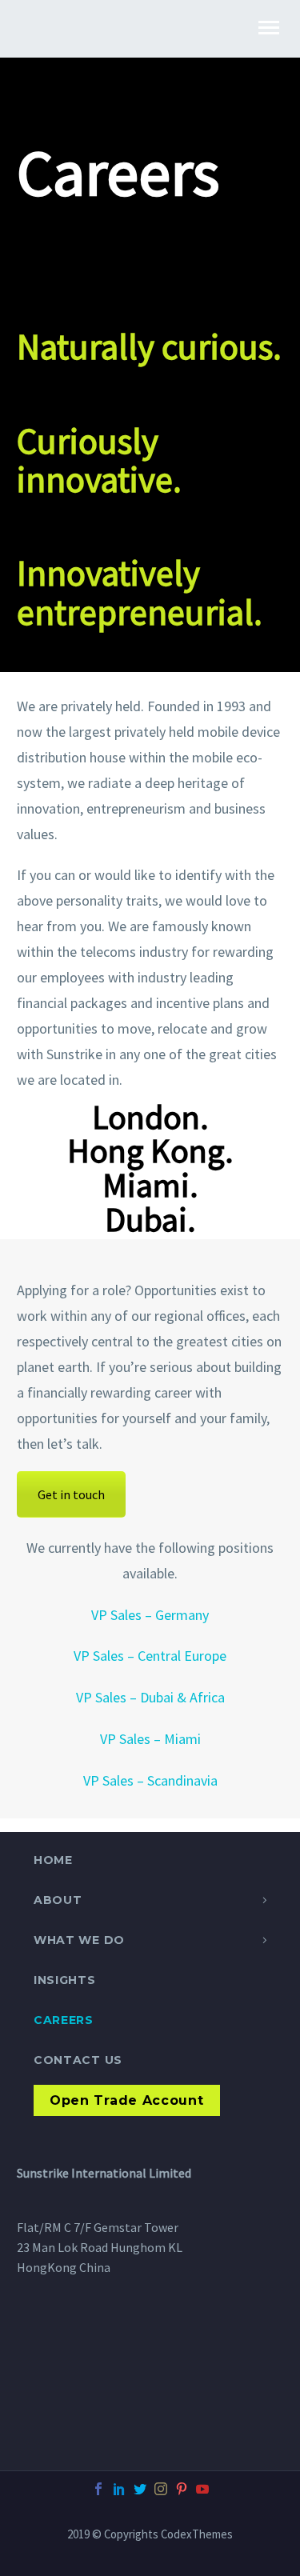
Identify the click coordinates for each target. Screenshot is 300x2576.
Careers (64, 2020)
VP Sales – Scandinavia (150, 1780)
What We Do (79, 1940)
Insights (65, 1980)
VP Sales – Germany (150, 1615)
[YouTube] (202, 2489)
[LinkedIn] (119, 2489)
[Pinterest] (182, 2489)
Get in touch (71, 1494)
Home (53, 1860)
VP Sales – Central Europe (150, 1656)
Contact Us (78, 2060)
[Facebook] (98, 2489)
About (58, 1900)
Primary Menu (269, 28)
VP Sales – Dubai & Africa (150, 1697)
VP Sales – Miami (150, 1739)
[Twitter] (140, 2489)
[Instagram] (161, 2489)
